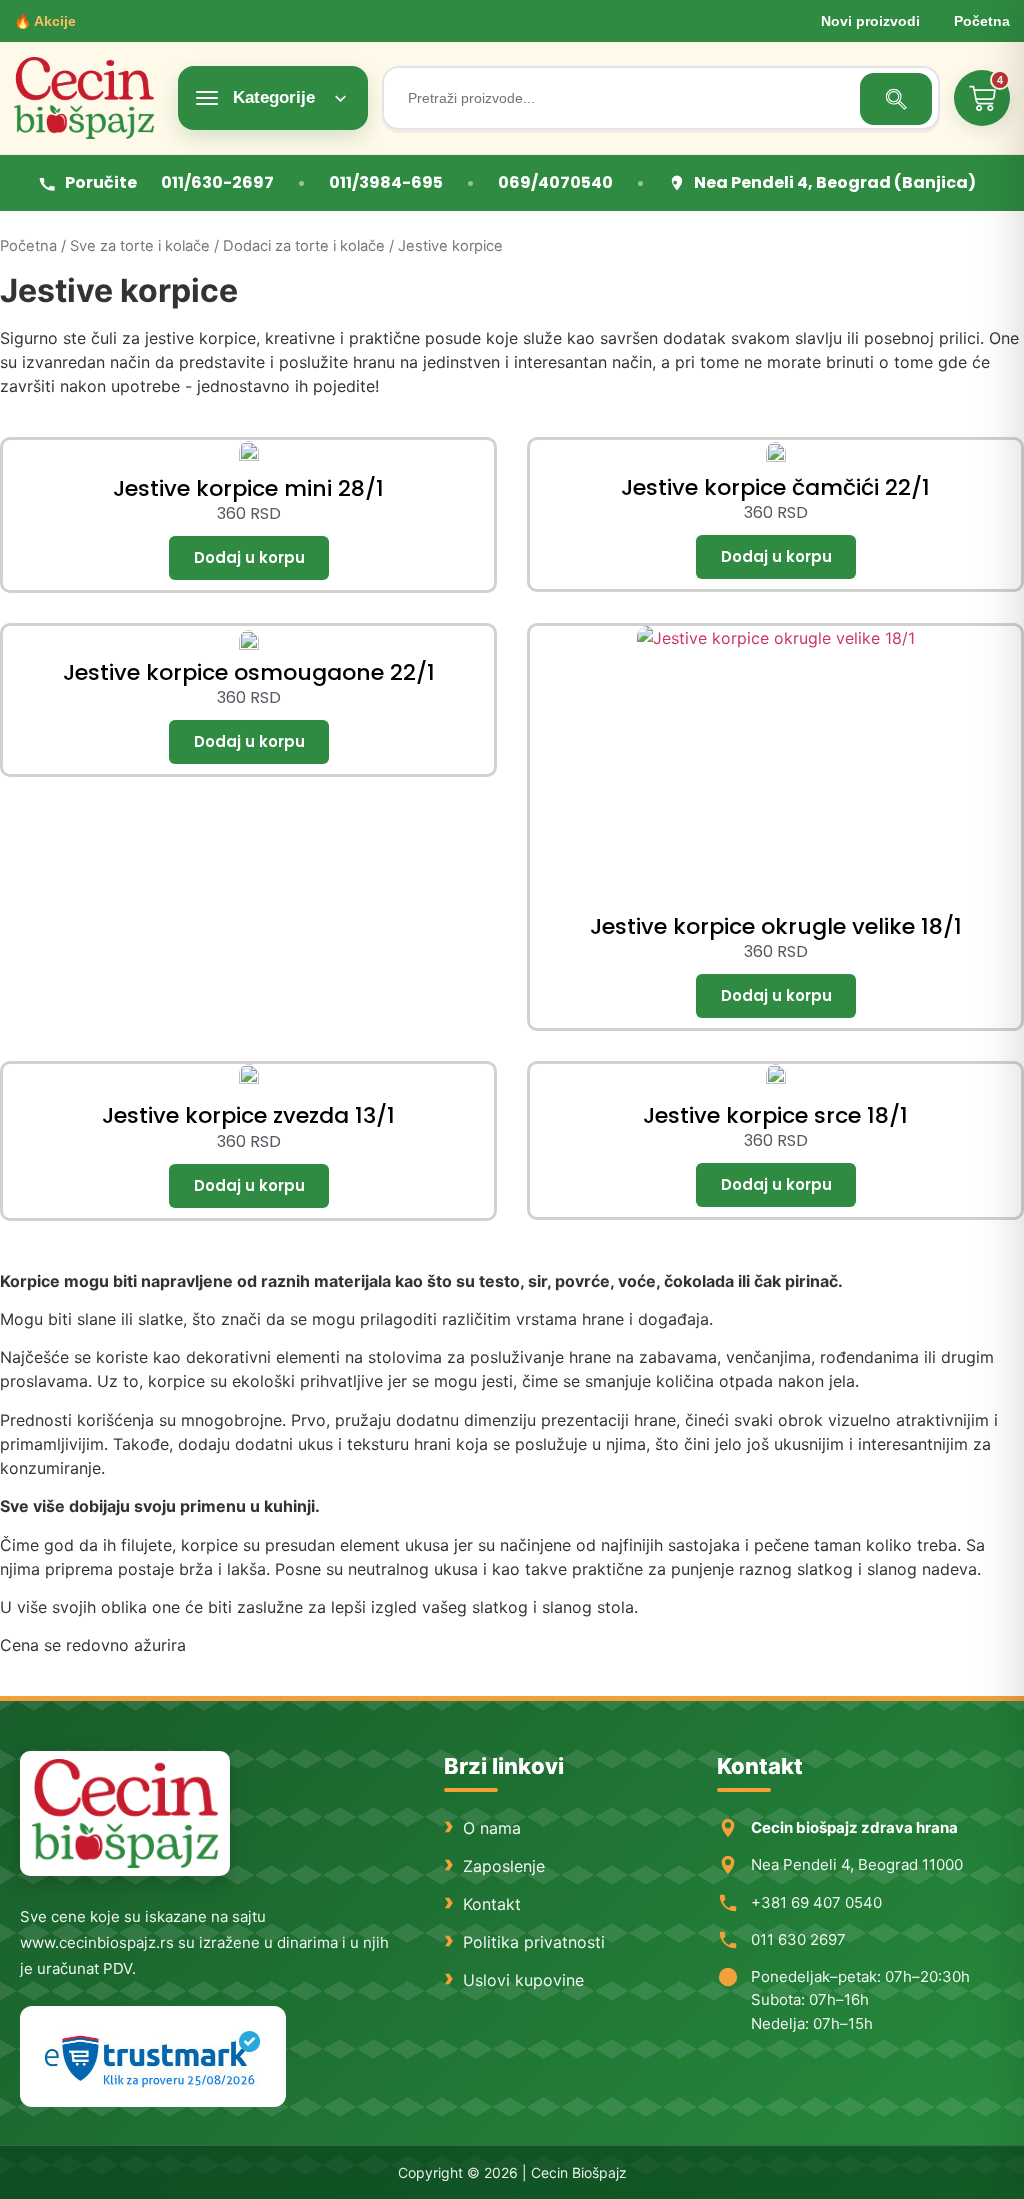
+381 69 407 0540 (816, 1902)
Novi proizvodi (870, 21)
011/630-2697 (217, 182)
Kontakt (492, 1904)
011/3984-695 (386, 182)
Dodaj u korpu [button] (249, 558)
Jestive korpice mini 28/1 (248, 488)
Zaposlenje (504, 1866)
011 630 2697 (798, 1939)
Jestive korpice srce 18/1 (775, 1115)
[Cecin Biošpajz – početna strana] (125, 1813)
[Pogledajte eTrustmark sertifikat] (153, 2056)
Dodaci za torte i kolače (304, 246)
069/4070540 (555, 182)
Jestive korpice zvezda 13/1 (248, 1115)
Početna (982, 21)
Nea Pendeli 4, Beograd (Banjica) (835, 182)
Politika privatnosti (534, 1942)
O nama (492, 1828)
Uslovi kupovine (523, 1980)
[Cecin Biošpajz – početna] (89, 98)
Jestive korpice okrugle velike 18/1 (776, 926)
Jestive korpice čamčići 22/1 (775, 487)
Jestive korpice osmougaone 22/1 (249, 672)
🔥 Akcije (45, 21)
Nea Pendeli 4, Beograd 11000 (857, 1864)
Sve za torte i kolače (140, 246)
